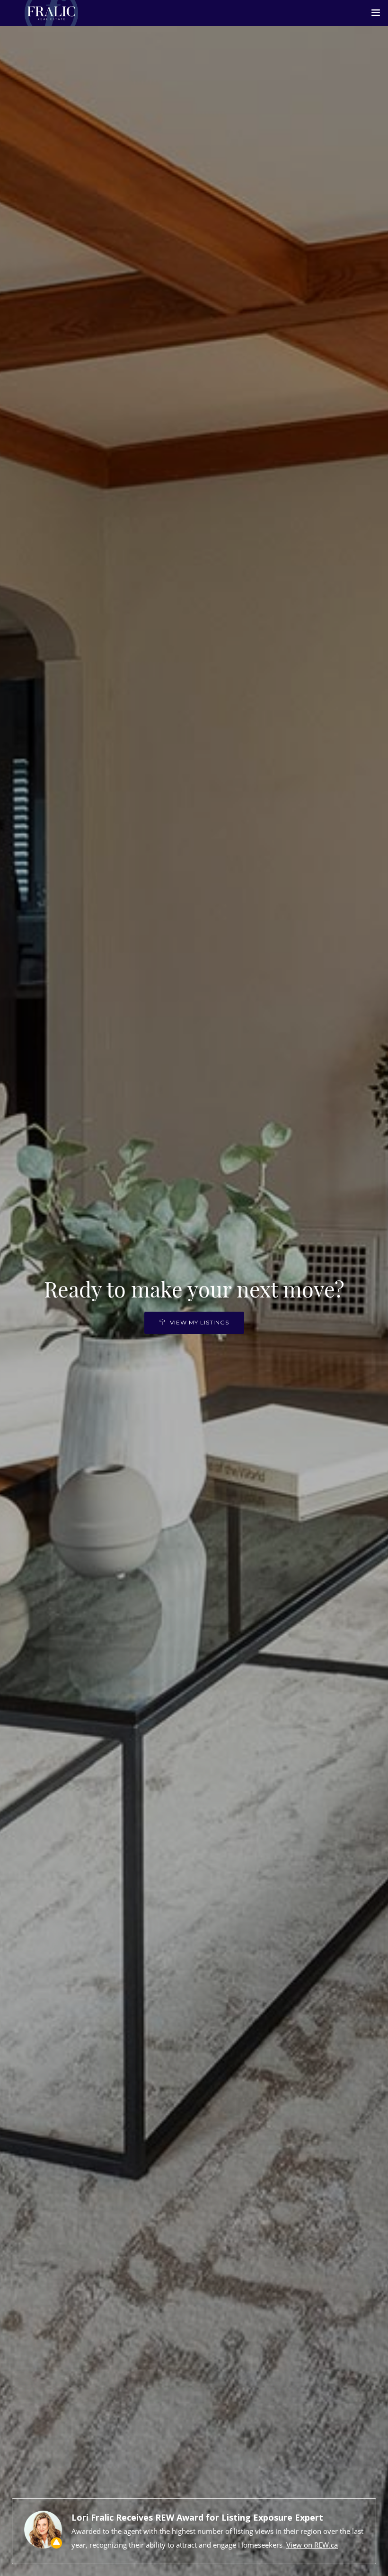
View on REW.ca (312, 2545)
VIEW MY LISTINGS (199, 1322)
